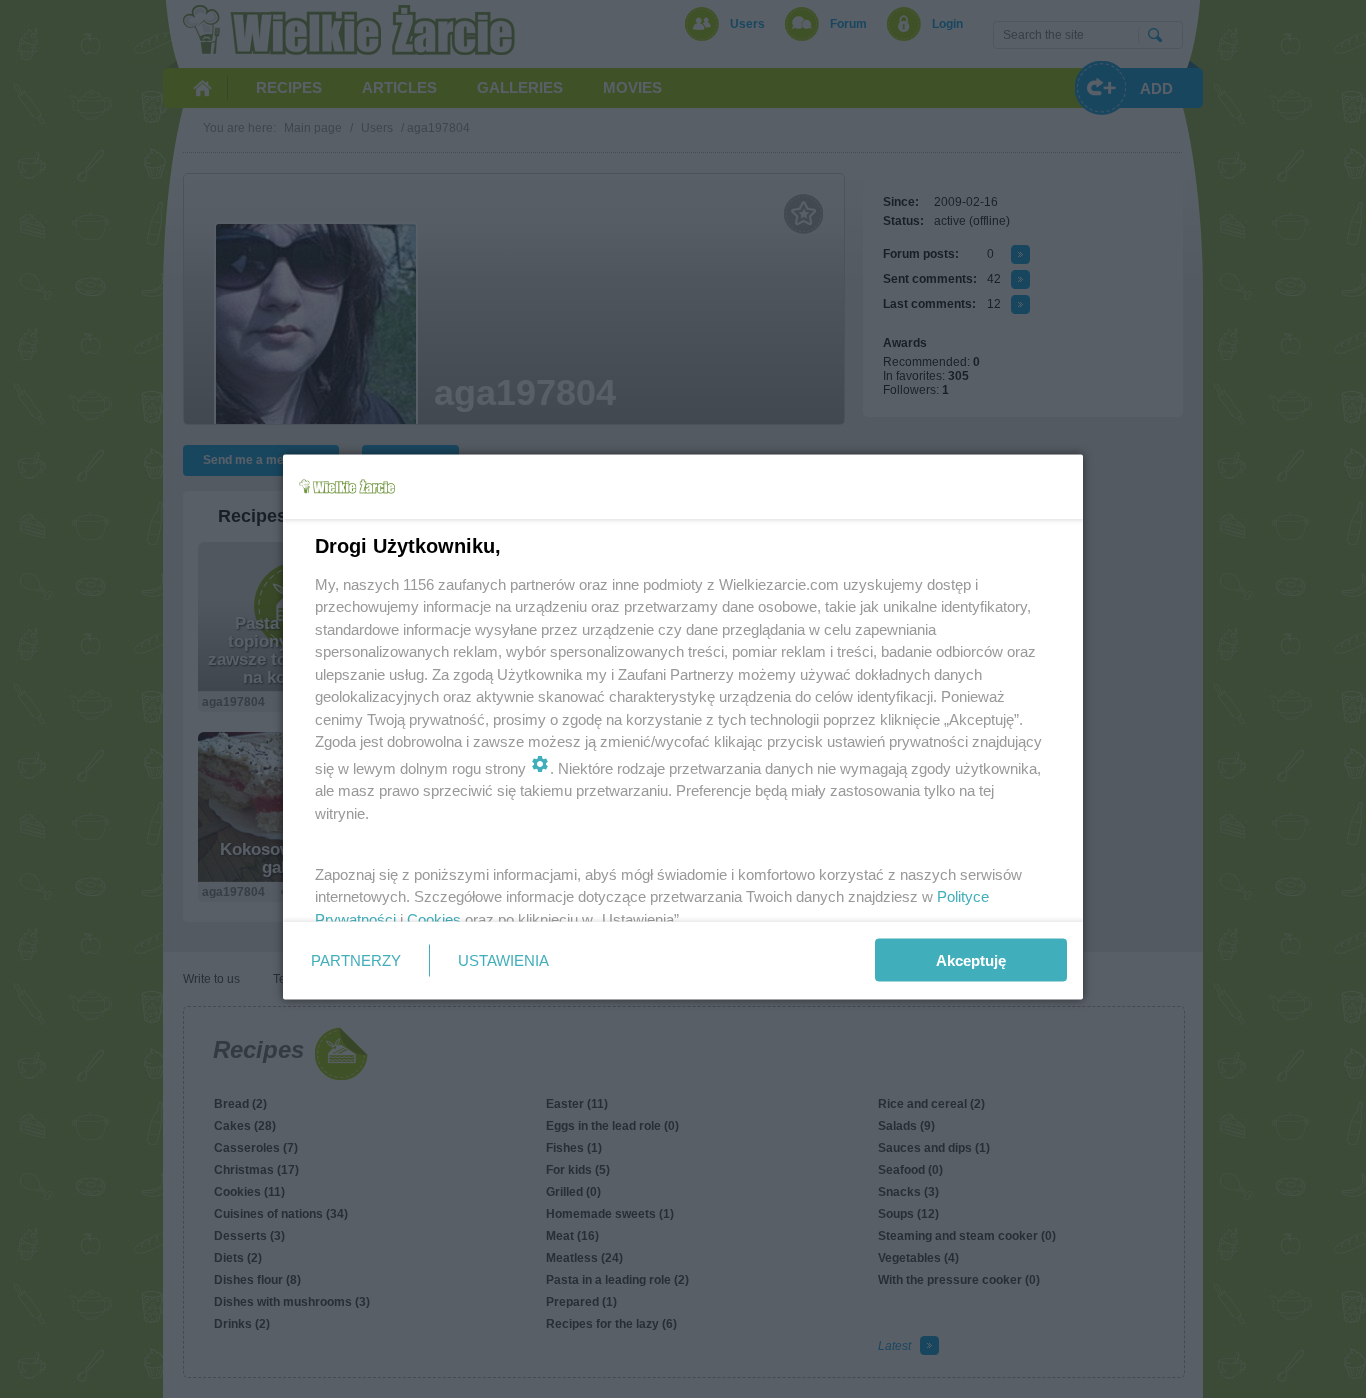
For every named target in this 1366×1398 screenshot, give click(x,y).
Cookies (434, 918)
